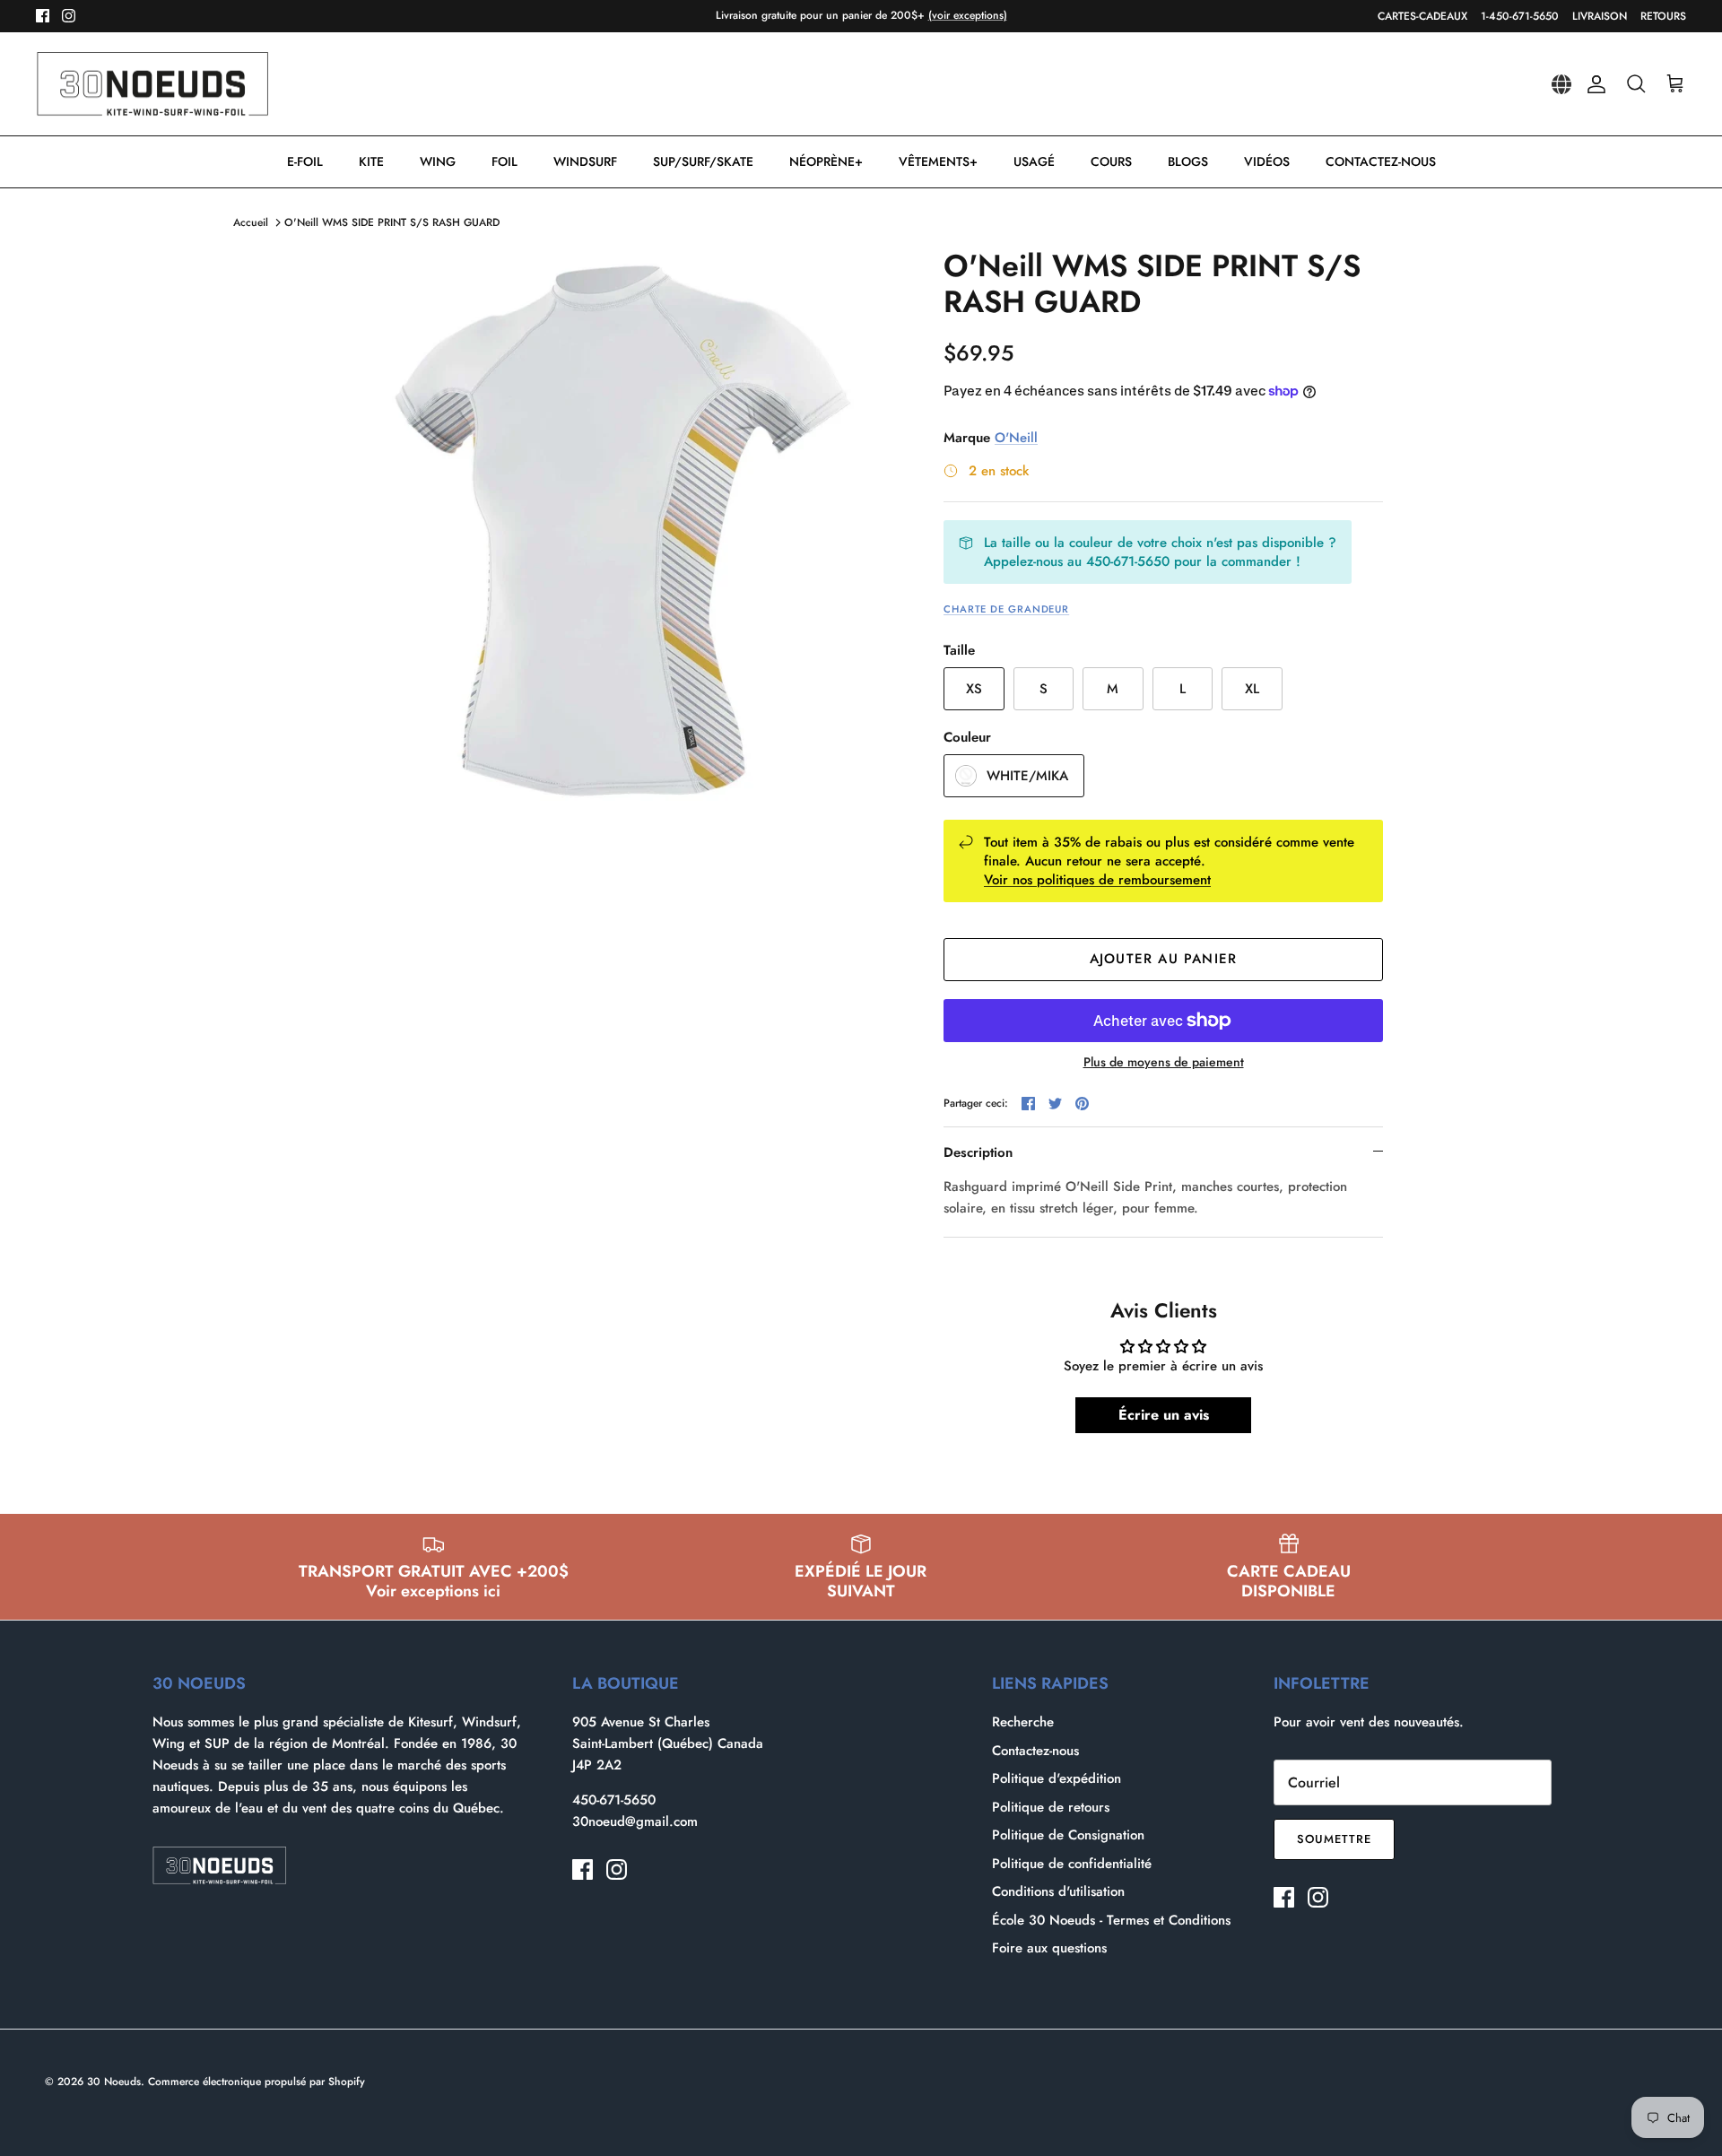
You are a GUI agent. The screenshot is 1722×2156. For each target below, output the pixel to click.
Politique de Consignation (1068, 1835)
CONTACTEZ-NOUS (1381, 161)
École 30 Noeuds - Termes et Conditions (1111, 1920)
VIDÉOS (1267, 161)
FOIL (504, 161)
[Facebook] (43, 16)
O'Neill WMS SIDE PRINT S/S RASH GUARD (392, 222)
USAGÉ (1034, 161)
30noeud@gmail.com (635, 1821)
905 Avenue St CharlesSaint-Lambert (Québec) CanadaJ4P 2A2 (668, 1743)
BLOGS (1188, 161)
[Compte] (1593, 84)
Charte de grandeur (1006, 609)
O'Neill (1016, 438)
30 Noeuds (114, 2082)
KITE (371, 161)
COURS (1111, 161)
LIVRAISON (1600, 16)
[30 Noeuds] (152, 84)
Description (978, 1152)
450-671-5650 (614, 1800)
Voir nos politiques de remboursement (1097, 880)
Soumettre (1334, 1839)
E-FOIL (305, 161)
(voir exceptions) (968, 15)
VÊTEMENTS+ (938, 161)
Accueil (251, 222)
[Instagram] (69, 16)
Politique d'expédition (1057, 1778)
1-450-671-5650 (1520, 16)
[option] (622, 531)
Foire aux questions (1049, 1948)
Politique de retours (1051, 1807)
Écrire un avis (1164, 1415)
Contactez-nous (1035, 1751)
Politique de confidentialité (1072, 1864)
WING (438, 161)
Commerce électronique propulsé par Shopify (257, 2082)
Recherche (1023, 1722)
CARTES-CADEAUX (1422, 16)
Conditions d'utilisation (1058, 1891)
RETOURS (1663, 16)
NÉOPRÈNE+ (826, 161)
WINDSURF (585, 161)
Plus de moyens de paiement (1164, 1062)
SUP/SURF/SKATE (703, 161)
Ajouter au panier (1163, 959)
